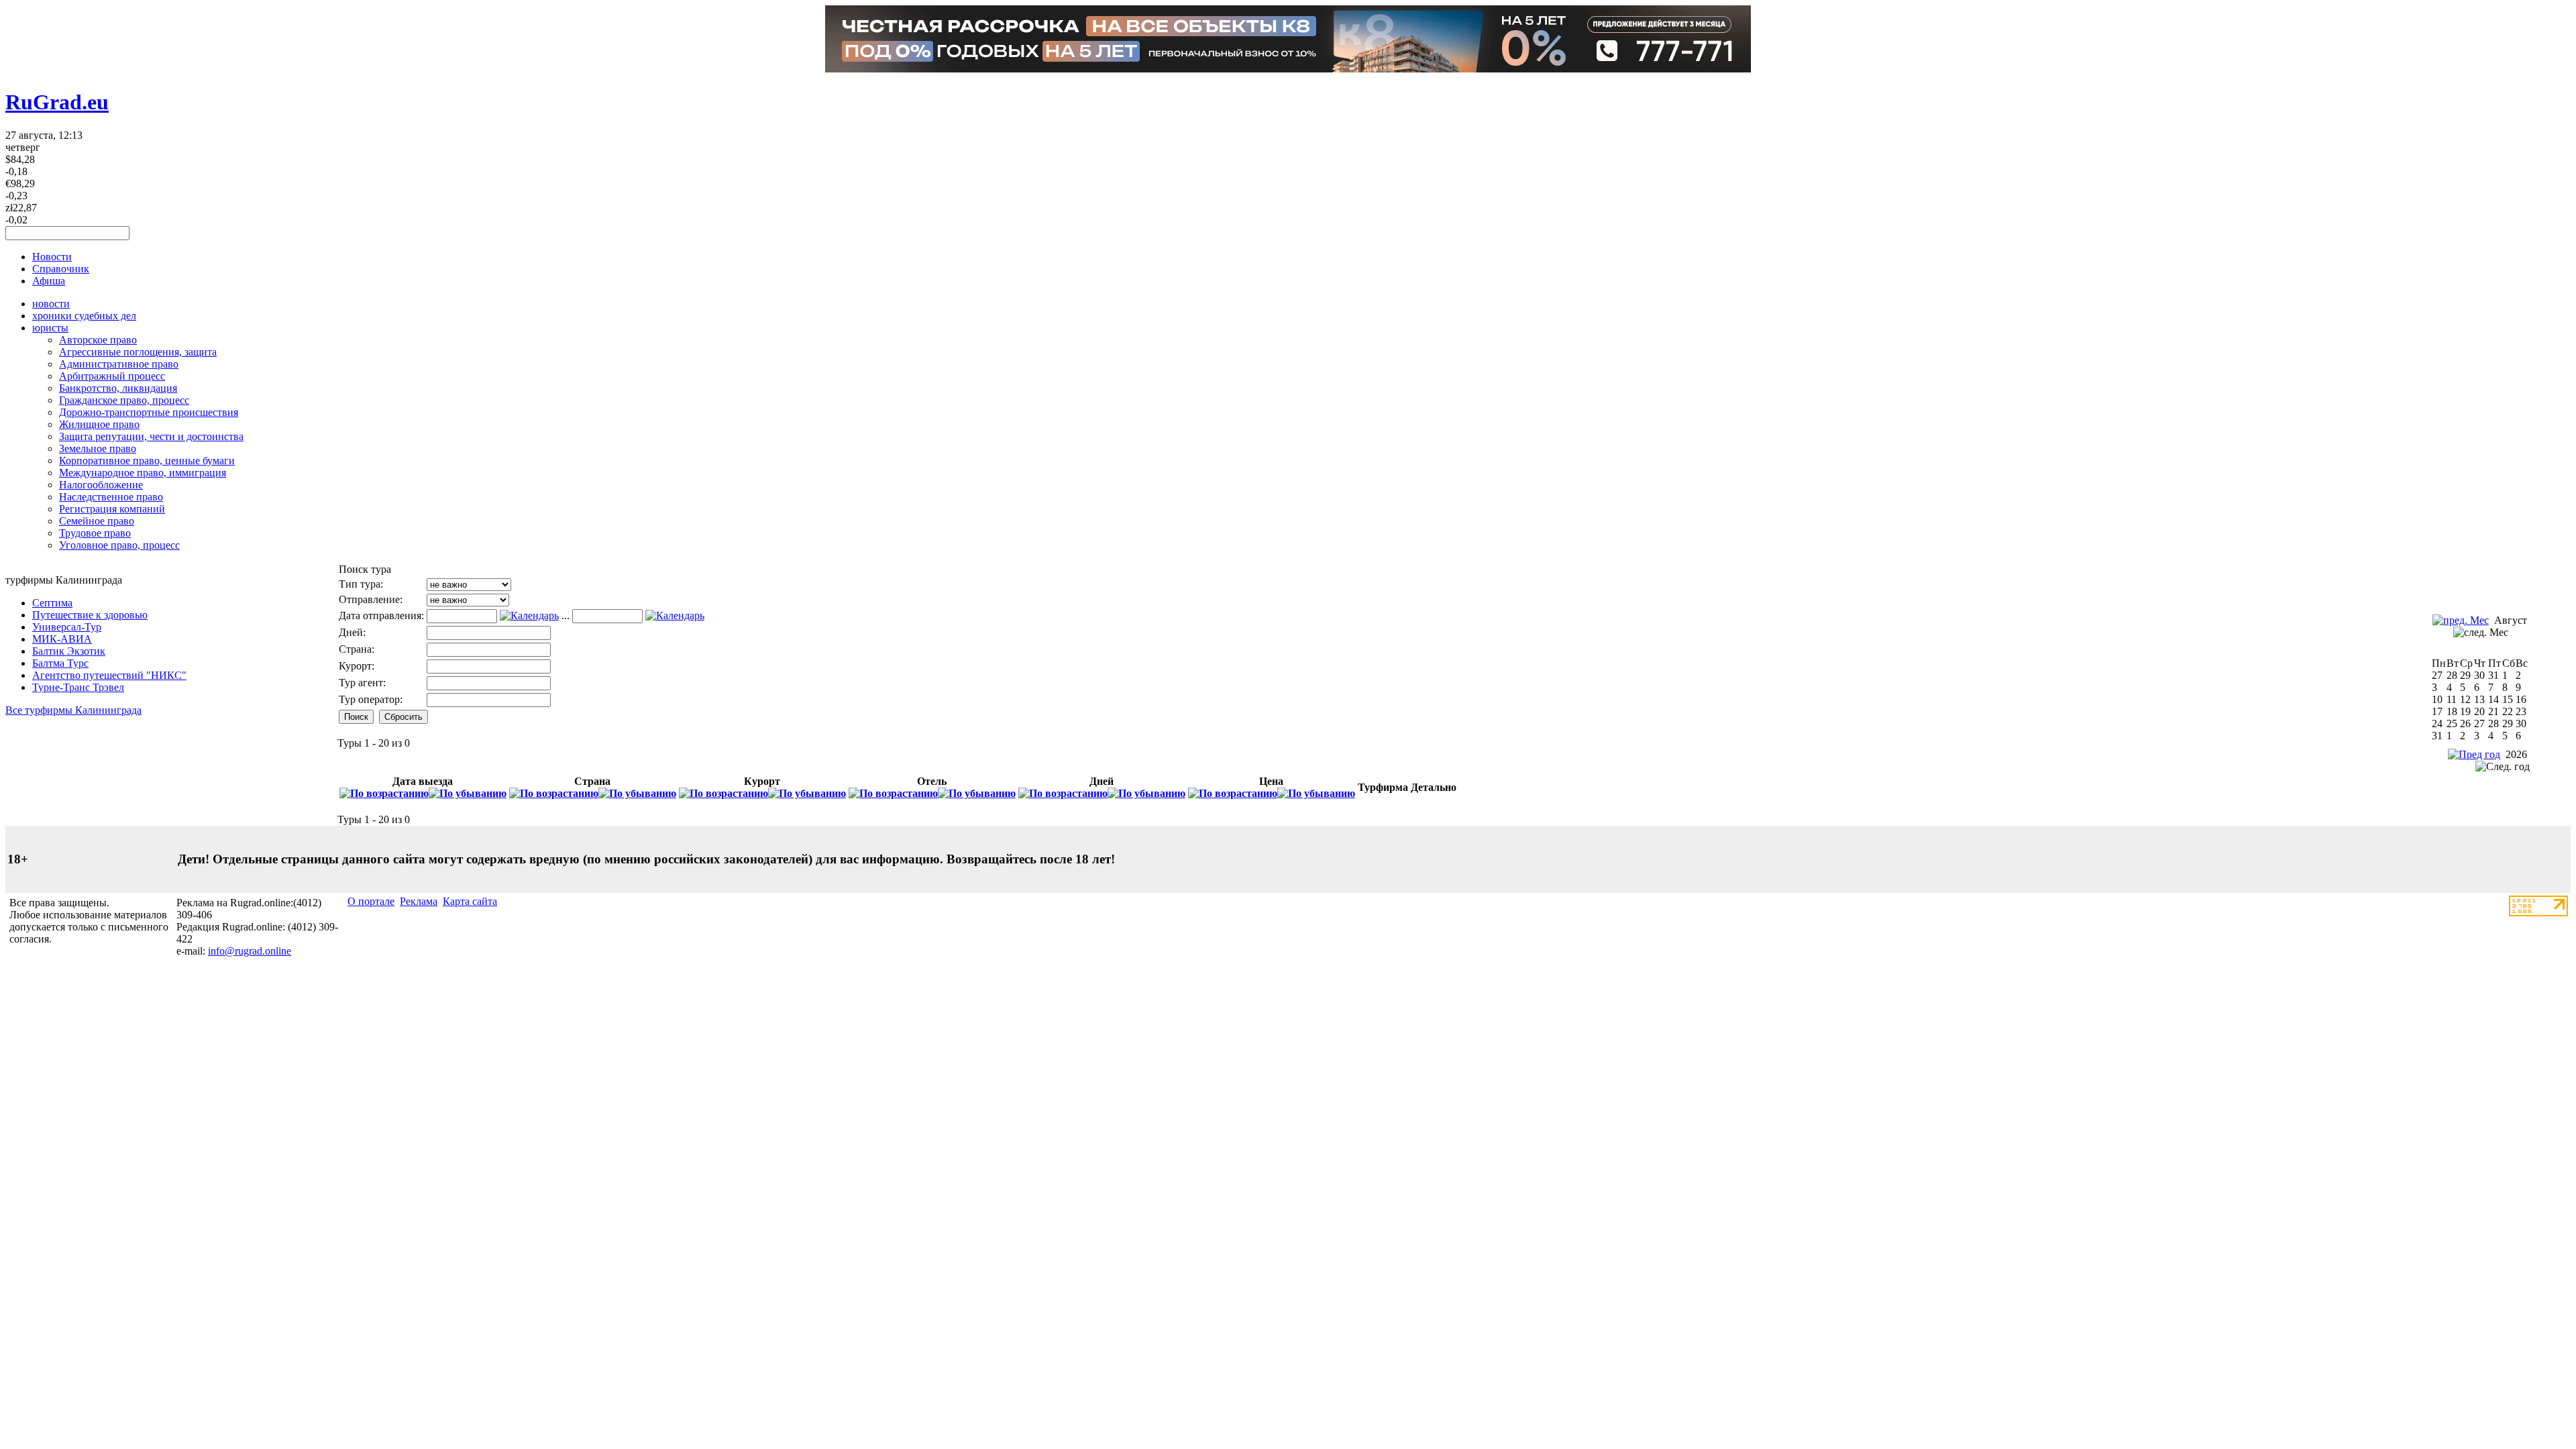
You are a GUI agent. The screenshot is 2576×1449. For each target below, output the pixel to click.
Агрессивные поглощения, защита (138, 352)
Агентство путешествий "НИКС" (109, 675)
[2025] (2474, 754)
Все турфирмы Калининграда (73, 710)
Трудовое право (95, 533)
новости (51, 304)
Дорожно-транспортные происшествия (149, 412)
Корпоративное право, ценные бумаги (147, 461)
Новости (52, 257)
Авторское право (98, 340)
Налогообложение (101, 485)
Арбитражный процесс (112, 376)
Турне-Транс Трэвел (78, 687)
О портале (371, 901)
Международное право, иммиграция (143, 473)
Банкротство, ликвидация (118, 388)
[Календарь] (529, 615)
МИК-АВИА (62, 639)
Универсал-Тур (67, 627)
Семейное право (97, 521)
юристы (50, 328)
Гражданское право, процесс (124, 400)
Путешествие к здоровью (90, 615)
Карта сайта (470, 901)
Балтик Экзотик (69, 651)
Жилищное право (99, 424)
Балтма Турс (60, 663)
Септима (52, 603)
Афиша (49, 281)
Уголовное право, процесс (119, 545)
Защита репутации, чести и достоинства (151, 436)
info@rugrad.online (250, 951)
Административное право (119, 364)
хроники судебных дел (84, 316)
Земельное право (98, 448)
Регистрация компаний (112, 509)
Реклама (419, 901)
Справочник (61, 269)
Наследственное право (111, 497)
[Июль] (2461, 620)
